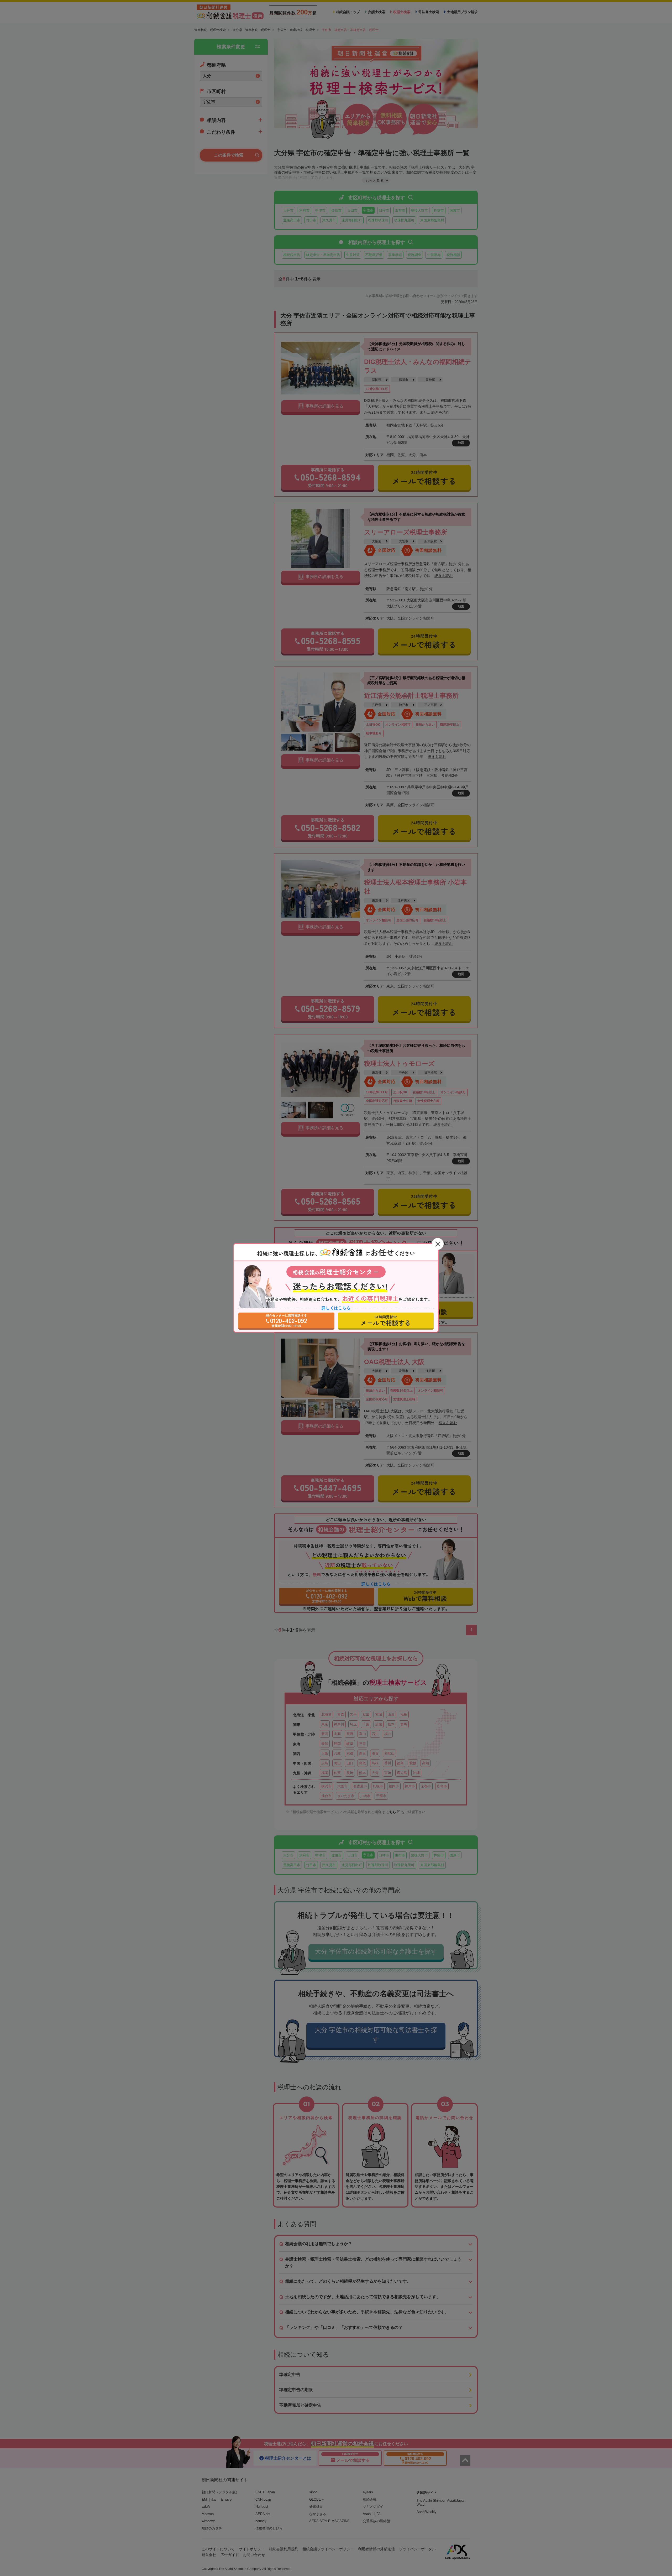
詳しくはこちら (336, 1308)
